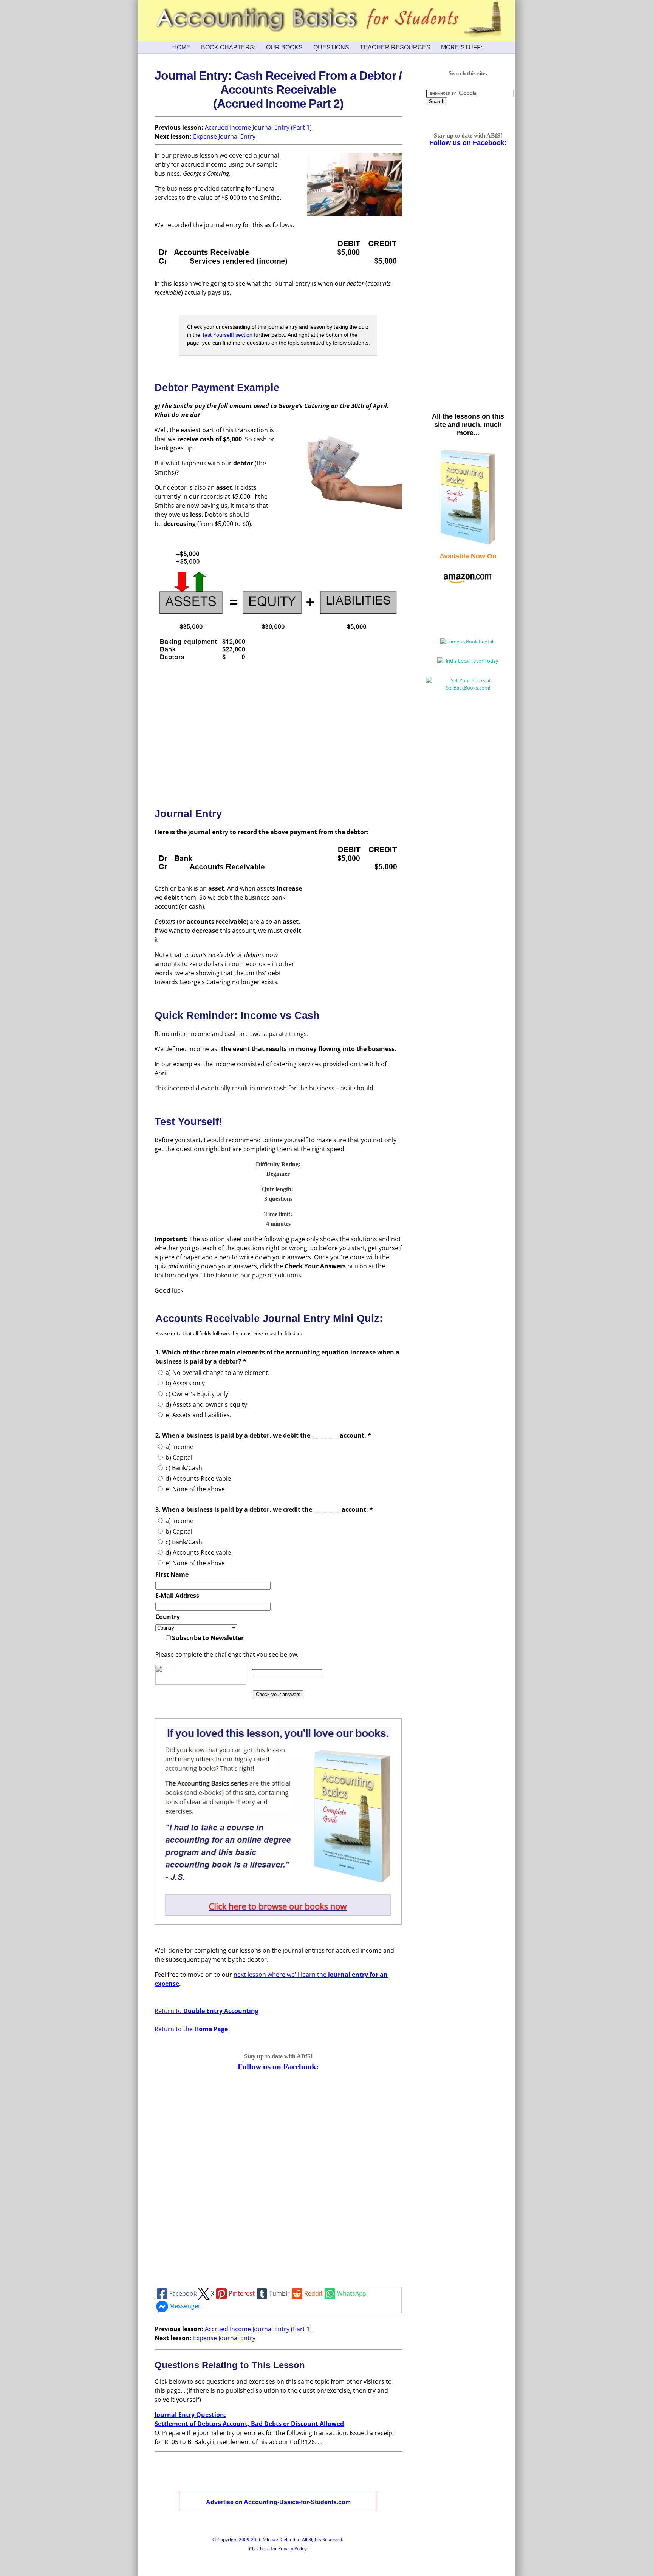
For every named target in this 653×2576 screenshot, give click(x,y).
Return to (207, 2011)
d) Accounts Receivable (198, 1478)
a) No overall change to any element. (217, 1373)
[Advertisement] (278, 733)
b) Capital (179, 1457)
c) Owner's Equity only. (198, 1394)
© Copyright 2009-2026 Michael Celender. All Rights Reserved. (278, 2540)
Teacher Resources (395, 47)
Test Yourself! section (227, 335)
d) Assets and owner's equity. (207, 1404)
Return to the (191, 2029)
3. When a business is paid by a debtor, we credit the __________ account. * (264, 1509)
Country (168, 1617)
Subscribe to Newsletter (208, 1638)
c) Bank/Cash (184, 1468)
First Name (172, 1574)
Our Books (284, 47)
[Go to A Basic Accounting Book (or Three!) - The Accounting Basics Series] (278, 1922)
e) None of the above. (196, 1489)
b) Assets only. (186, 1383)
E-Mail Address (177, 1596)
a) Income (179, 1447)
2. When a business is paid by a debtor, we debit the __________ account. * (263, 1435)
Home (181, 47)
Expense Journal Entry (224, 136)
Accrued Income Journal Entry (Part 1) (258, 127)
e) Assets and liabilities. (198, 1415)
